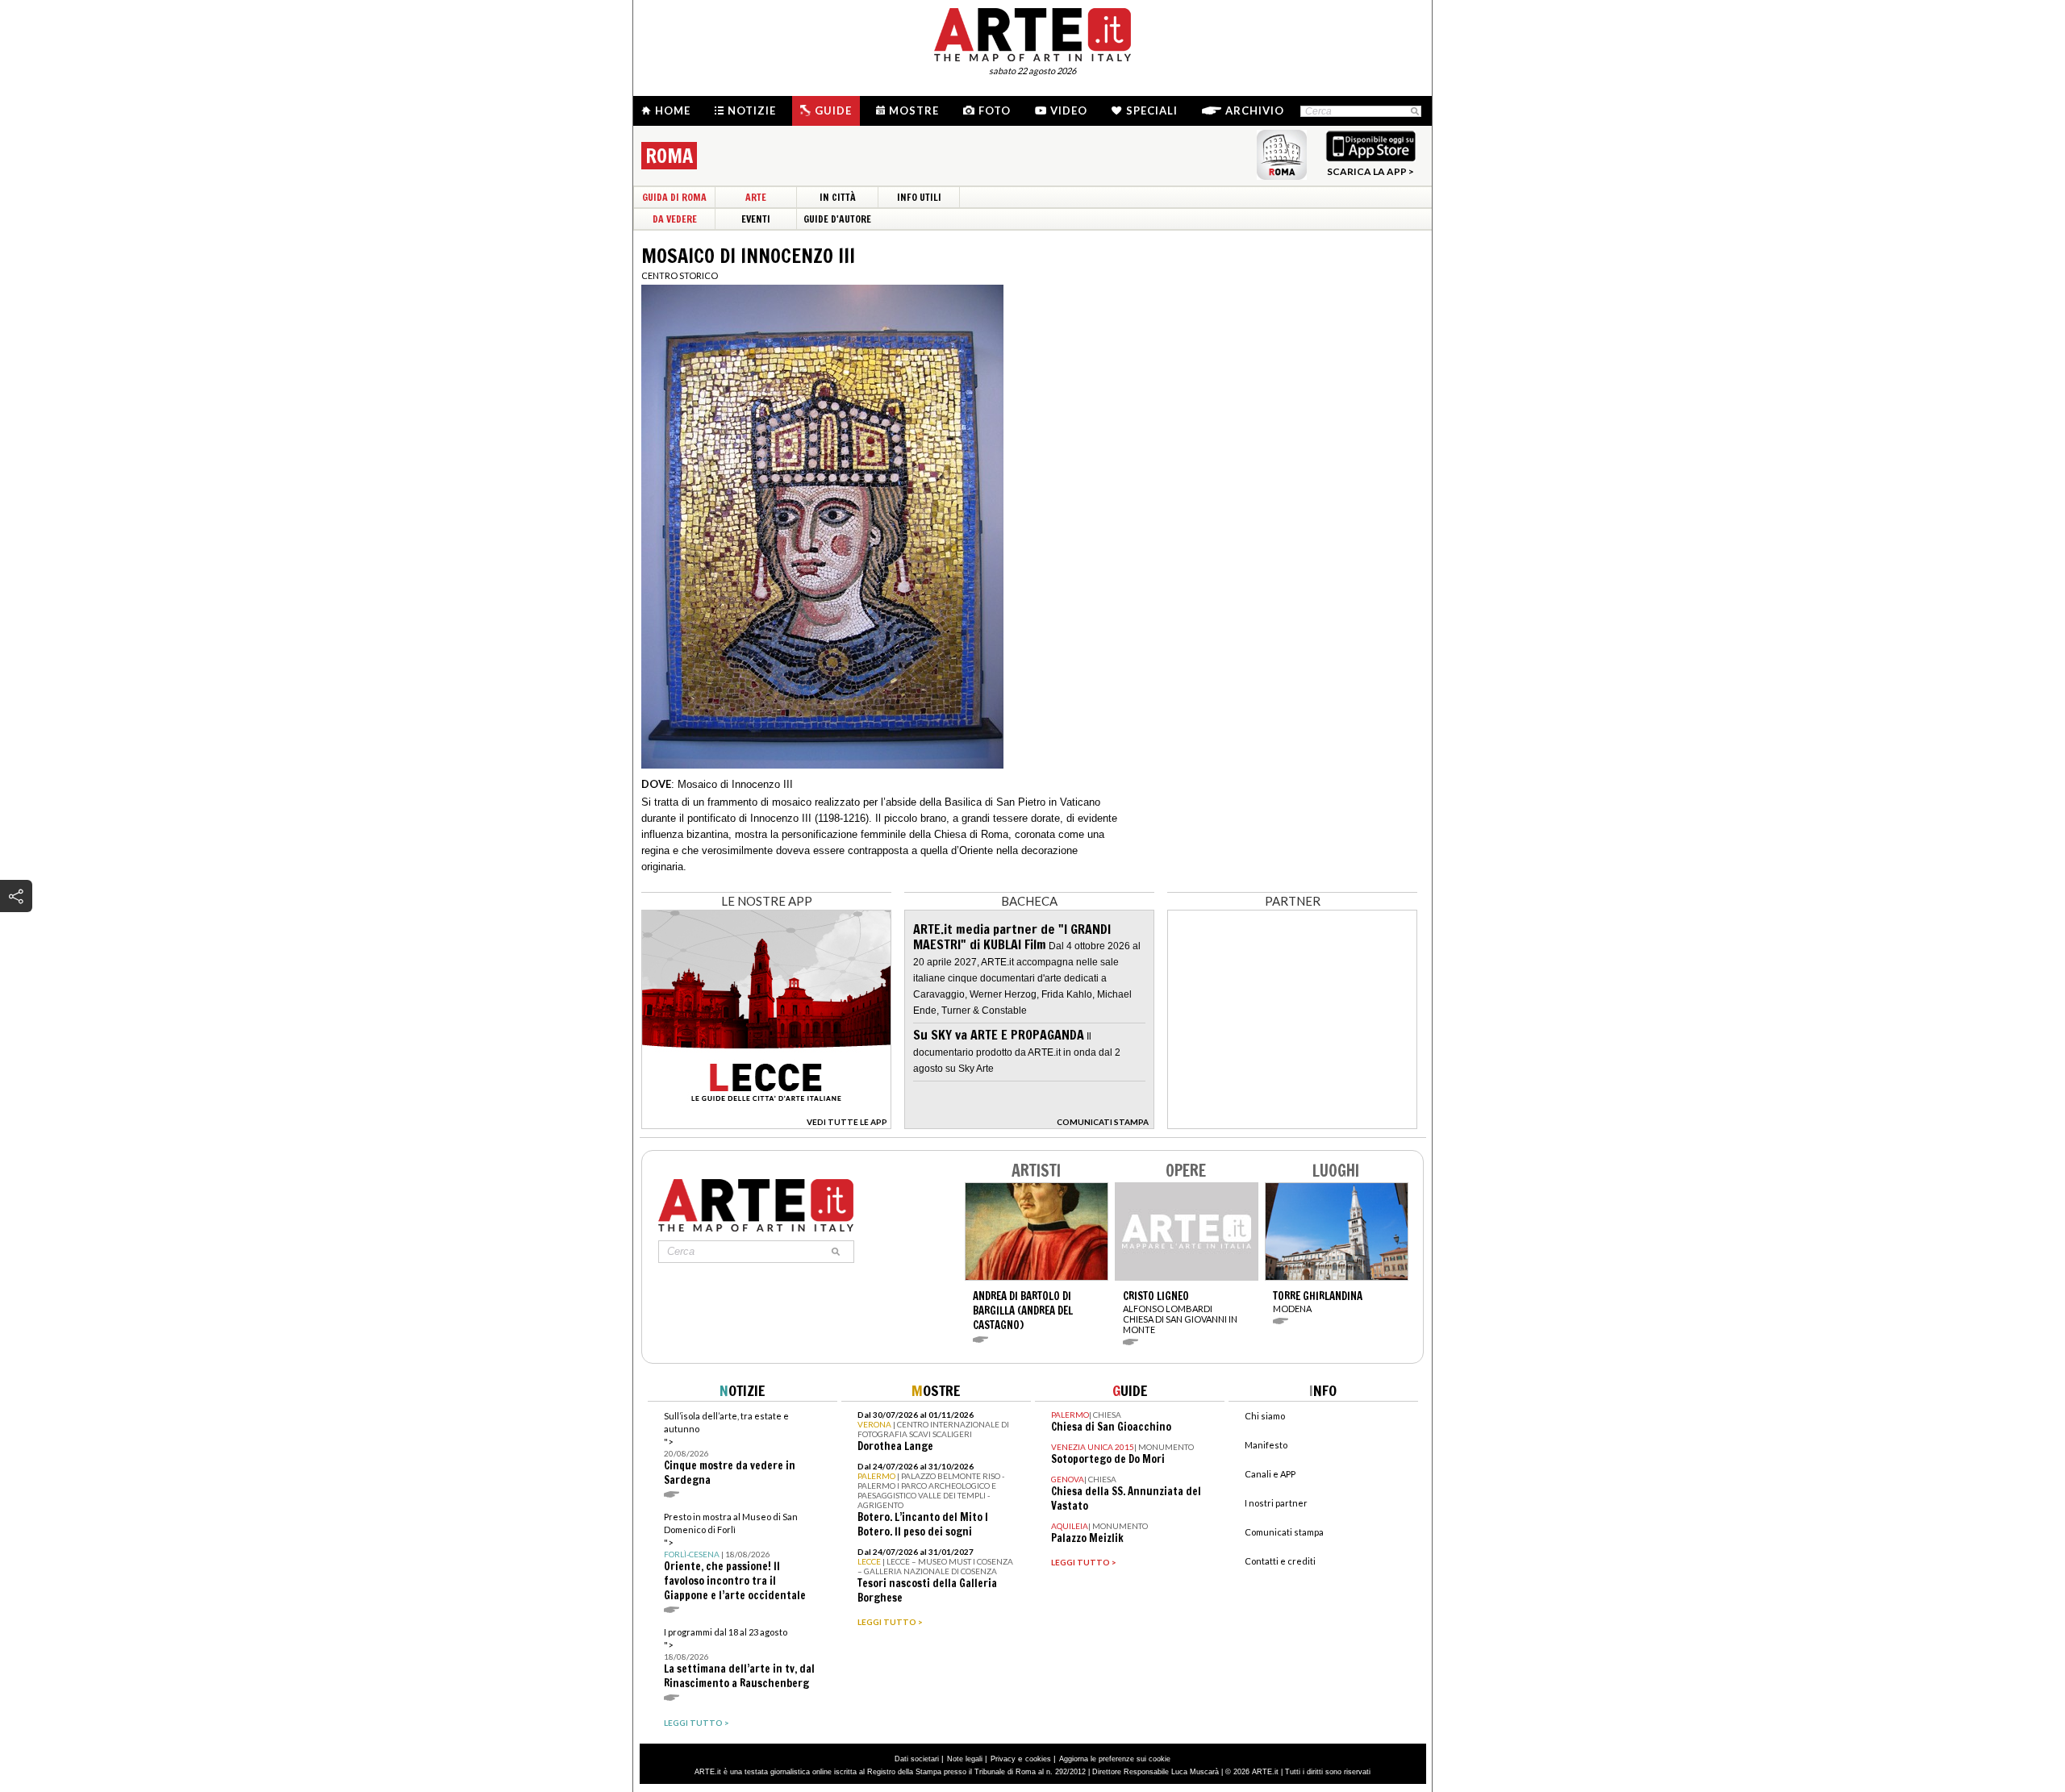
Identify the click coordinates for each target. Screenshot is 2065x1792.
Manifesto (1266, 1445)
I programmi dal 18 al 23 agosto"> (739, 1659)
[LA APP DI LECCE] (766, 1125)
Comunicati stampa (1284, 1532)
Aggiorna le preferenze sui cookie (1115, 1759)
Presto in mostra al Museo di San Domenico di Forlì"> (735, 1557)
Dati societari (917, 1759)
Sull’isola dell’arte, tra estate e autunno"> (730, 1449)
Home (673, 110)
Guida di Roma (674, 197)
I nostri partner (1276, 1503)
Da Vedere (675, 219)
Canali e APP (1270, 1474)
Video (1069, 110)
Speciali (1152, 110)
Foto (995, 110)
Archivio (1255, 110)
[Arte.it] (1032, 32)
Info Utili (919, 197)
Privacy (1003, 1759)
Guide (833, 110)
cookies (1038, 1759)
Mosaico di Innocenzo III (735, 784)
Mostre (914, 110)
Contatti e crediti (1280, 1561)
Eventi (756, 219)
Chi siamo (1265, 1416)
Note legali (965, 1759)
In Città (838, 197)
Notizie (752, 110)
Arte (756, 197)
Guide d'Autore (837, 219)
